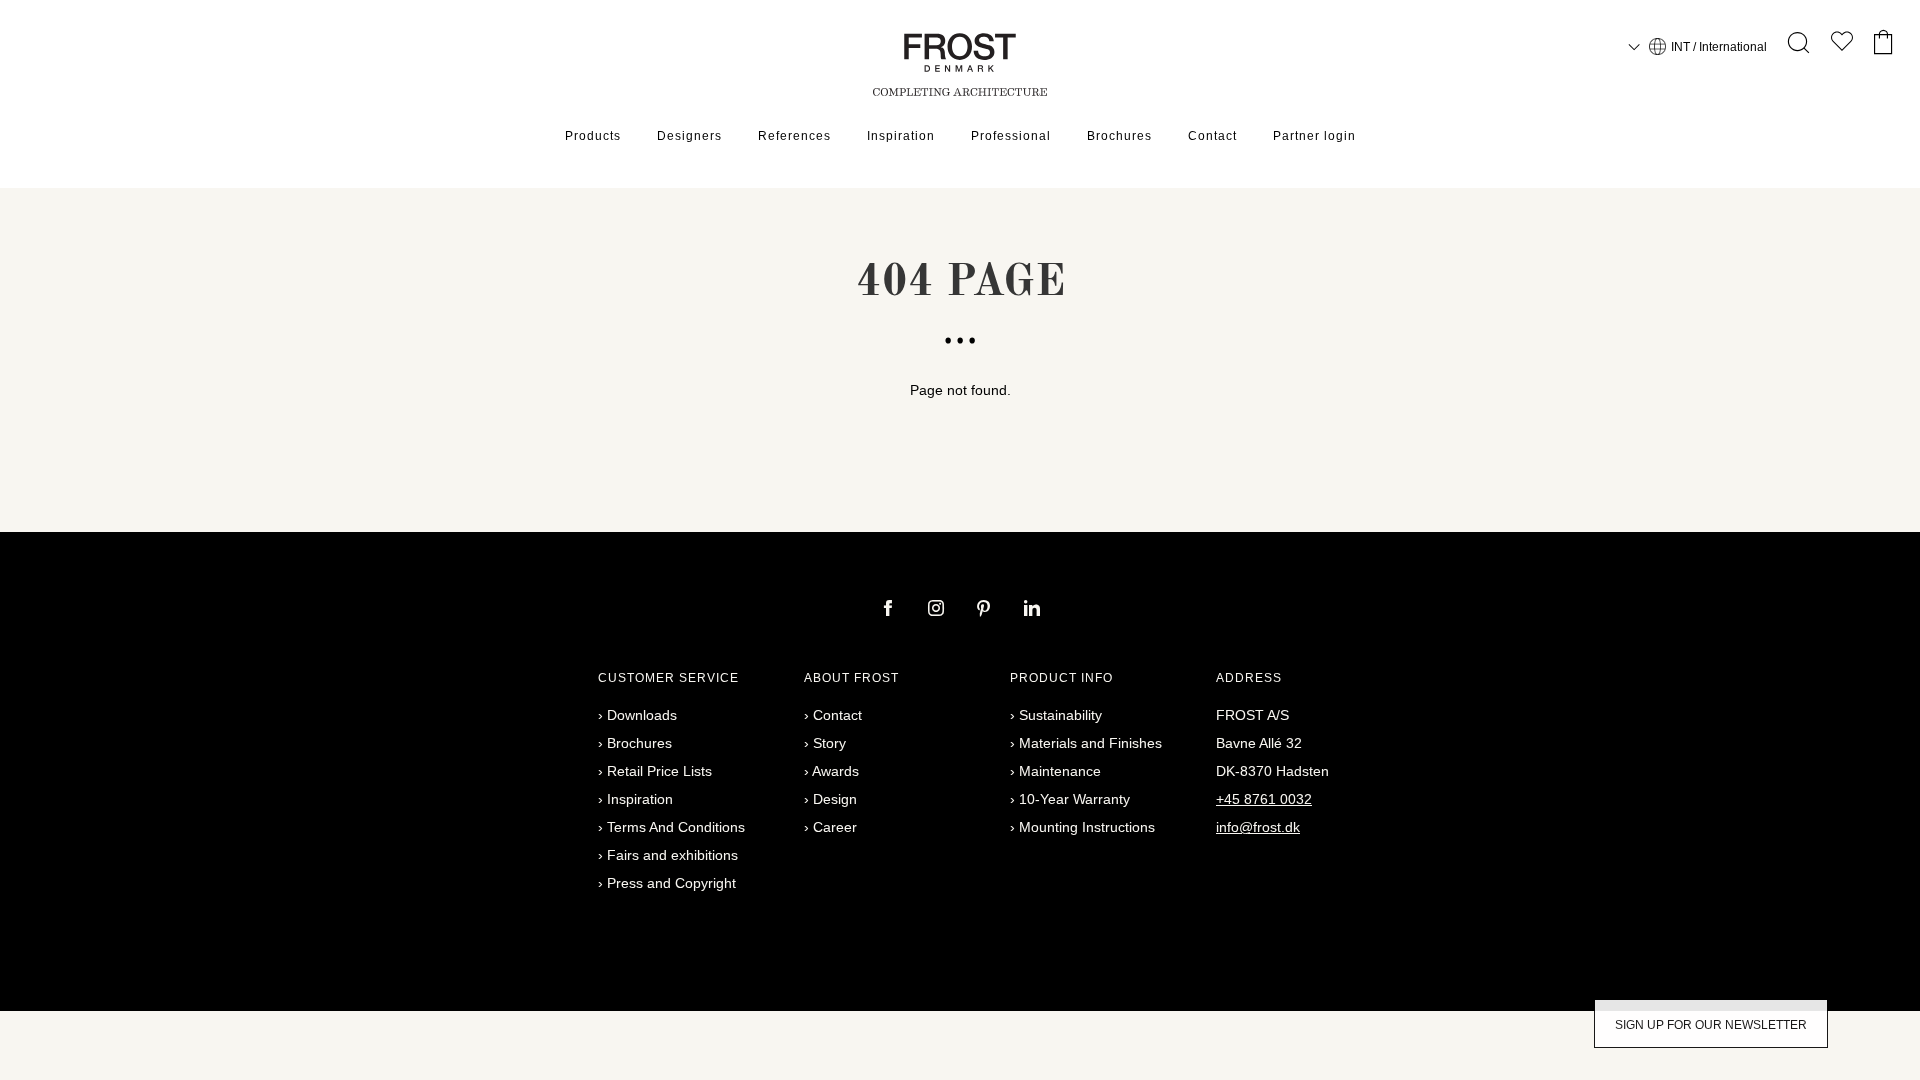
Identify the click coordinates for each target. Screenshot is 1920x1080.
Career (835, 827)
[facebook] (890, 610)
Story (829, 743)
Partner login (1314, 136)
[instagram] (938, 610)
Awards (835, 771)
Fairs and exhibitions (672, 855)
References (794, 136)
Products (593, 136)
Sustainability (1060, 715)
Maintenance (1060, 771)
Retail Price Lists (659, 771)
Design (835, 799)
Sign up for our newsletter (1711, 1025)
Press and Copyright (671, 883)
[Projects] (1842, 45)
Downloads (642, 715)
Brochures (1119, 136)
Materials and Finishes (1090, 743)
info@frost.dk (1258, 827)
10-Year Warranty (1074, 799)
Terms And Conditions (676, 827)
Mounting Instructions (1087, 827)
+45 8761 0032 (1264, 799)
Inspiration (901, 136)
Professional (1011, 136)
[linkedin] (1032, 610)
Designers (689, 136)
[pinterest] (986, 610)
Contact (1212, 136)
